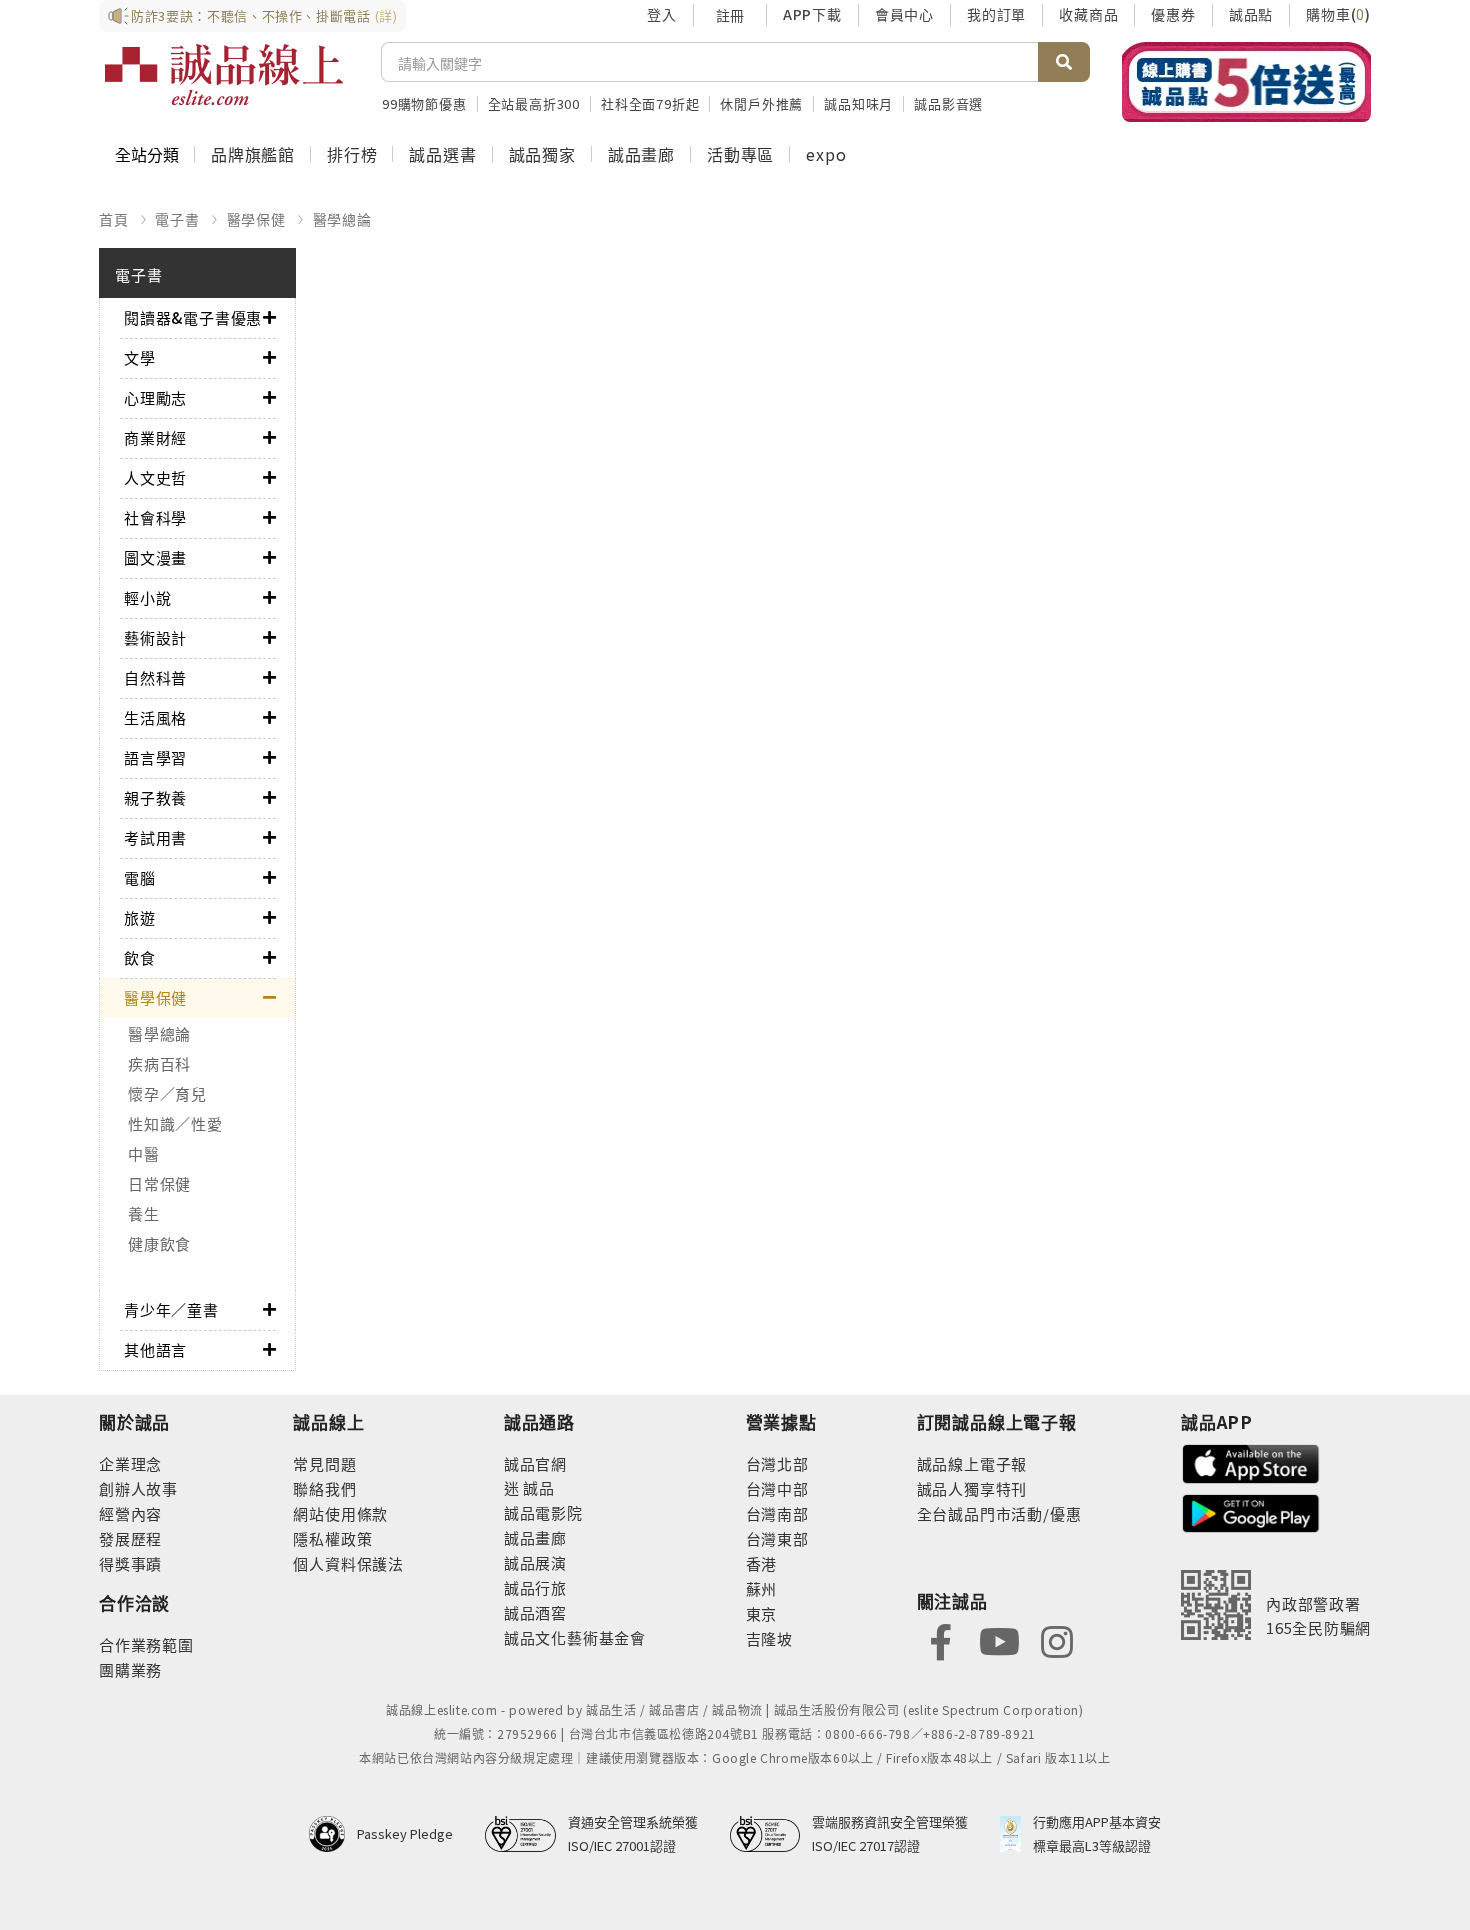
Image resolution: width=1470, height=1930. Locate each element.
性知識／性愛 (175, 1123)
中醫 (144, 1153)
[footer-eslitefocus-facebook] (941, 1639)
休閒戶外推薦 (761, 103)
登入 (662, 14)
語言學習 (155, 757)
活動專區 (740, 154)
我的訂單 (996, 14)
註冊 (730, 15)
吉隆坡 (769, 1638)
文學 (140, 357)
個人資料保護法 (348, 1563)
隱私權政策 (332, 1538)
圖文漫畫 (155, 557)
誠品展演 (535, 1562)
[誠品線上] (224, 75)
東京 (762, 1613)
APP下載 (812, 14)
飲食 (140, 957)
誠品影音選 (948, 103)
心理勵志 (155, 397)
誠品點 (1251, 14)
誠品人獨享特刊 (972, 1488)
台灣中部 (777, 1488)
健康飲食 (159, 1243)
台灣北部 (777, 1463)
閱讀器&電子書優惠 (193, 317)
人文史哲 (155, 477)
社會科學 (155, 517)
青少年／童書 (171, 1309)
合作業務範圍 (146, 1644)
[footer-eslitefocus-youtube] (999, 1639)
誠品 (537, 1487)
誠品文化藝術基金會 (575, 1637)
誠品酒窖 (535, 1612)
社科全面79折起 (650, 103)
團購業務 (130, 1669)
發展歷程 (130, 1538)
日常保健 (159, 1183)
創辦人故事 (138, 1488)
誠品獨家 (542, 154)
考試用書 (155, 837)
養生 (144, 1213)
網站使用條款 (340, 1513)
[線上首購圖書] (1246, 82)
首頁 (114, 219)
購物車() (1338, 14)
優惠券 (1173, 14)
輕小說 (147, 597)
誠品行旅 (535, 1587)
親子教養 (155, 797)
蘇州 (762, 1588)
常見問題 (324, 1463)
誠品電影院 (543, 1512)
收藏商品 (1088, 14)
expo (826, 154)
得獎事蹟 (130, 1563)
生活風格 (155, 717)
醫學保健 (256, 219)
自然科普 (155, 677)
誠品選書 (442, 154)
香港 (762, 1563)
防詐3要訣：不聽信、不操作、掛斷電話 (264, 15)
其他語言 (155, 1349)
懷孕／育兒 (167, 1093)
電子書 (177, 219)
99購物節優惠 (424, 103)
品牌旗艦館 (253, 154)
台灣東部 (777, 1538)
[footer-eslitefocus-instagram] (1057, 1639)
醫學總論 (342, 219)
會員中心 (904, 14)
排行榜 (352, 154)
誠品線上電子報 (972, 1463)
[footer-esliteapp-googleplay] (1251, 1511)
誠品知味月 (858, 103)
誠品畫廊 (641, 154)
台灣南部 (777, 1513)
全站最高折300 (534, 103)
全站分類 (147, 154)
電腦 (140, 877)
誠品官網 (535, 1463)
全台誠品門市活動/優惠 (999, 1513)
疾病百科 (159, 1063)
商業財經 (155, 437)
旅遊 (140, 917)
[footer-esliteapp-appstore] (1251, 1461)
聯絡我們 (324, 1488)
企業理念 (130, 1463)
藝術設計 (155, 637)
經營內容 (130, 1513)
